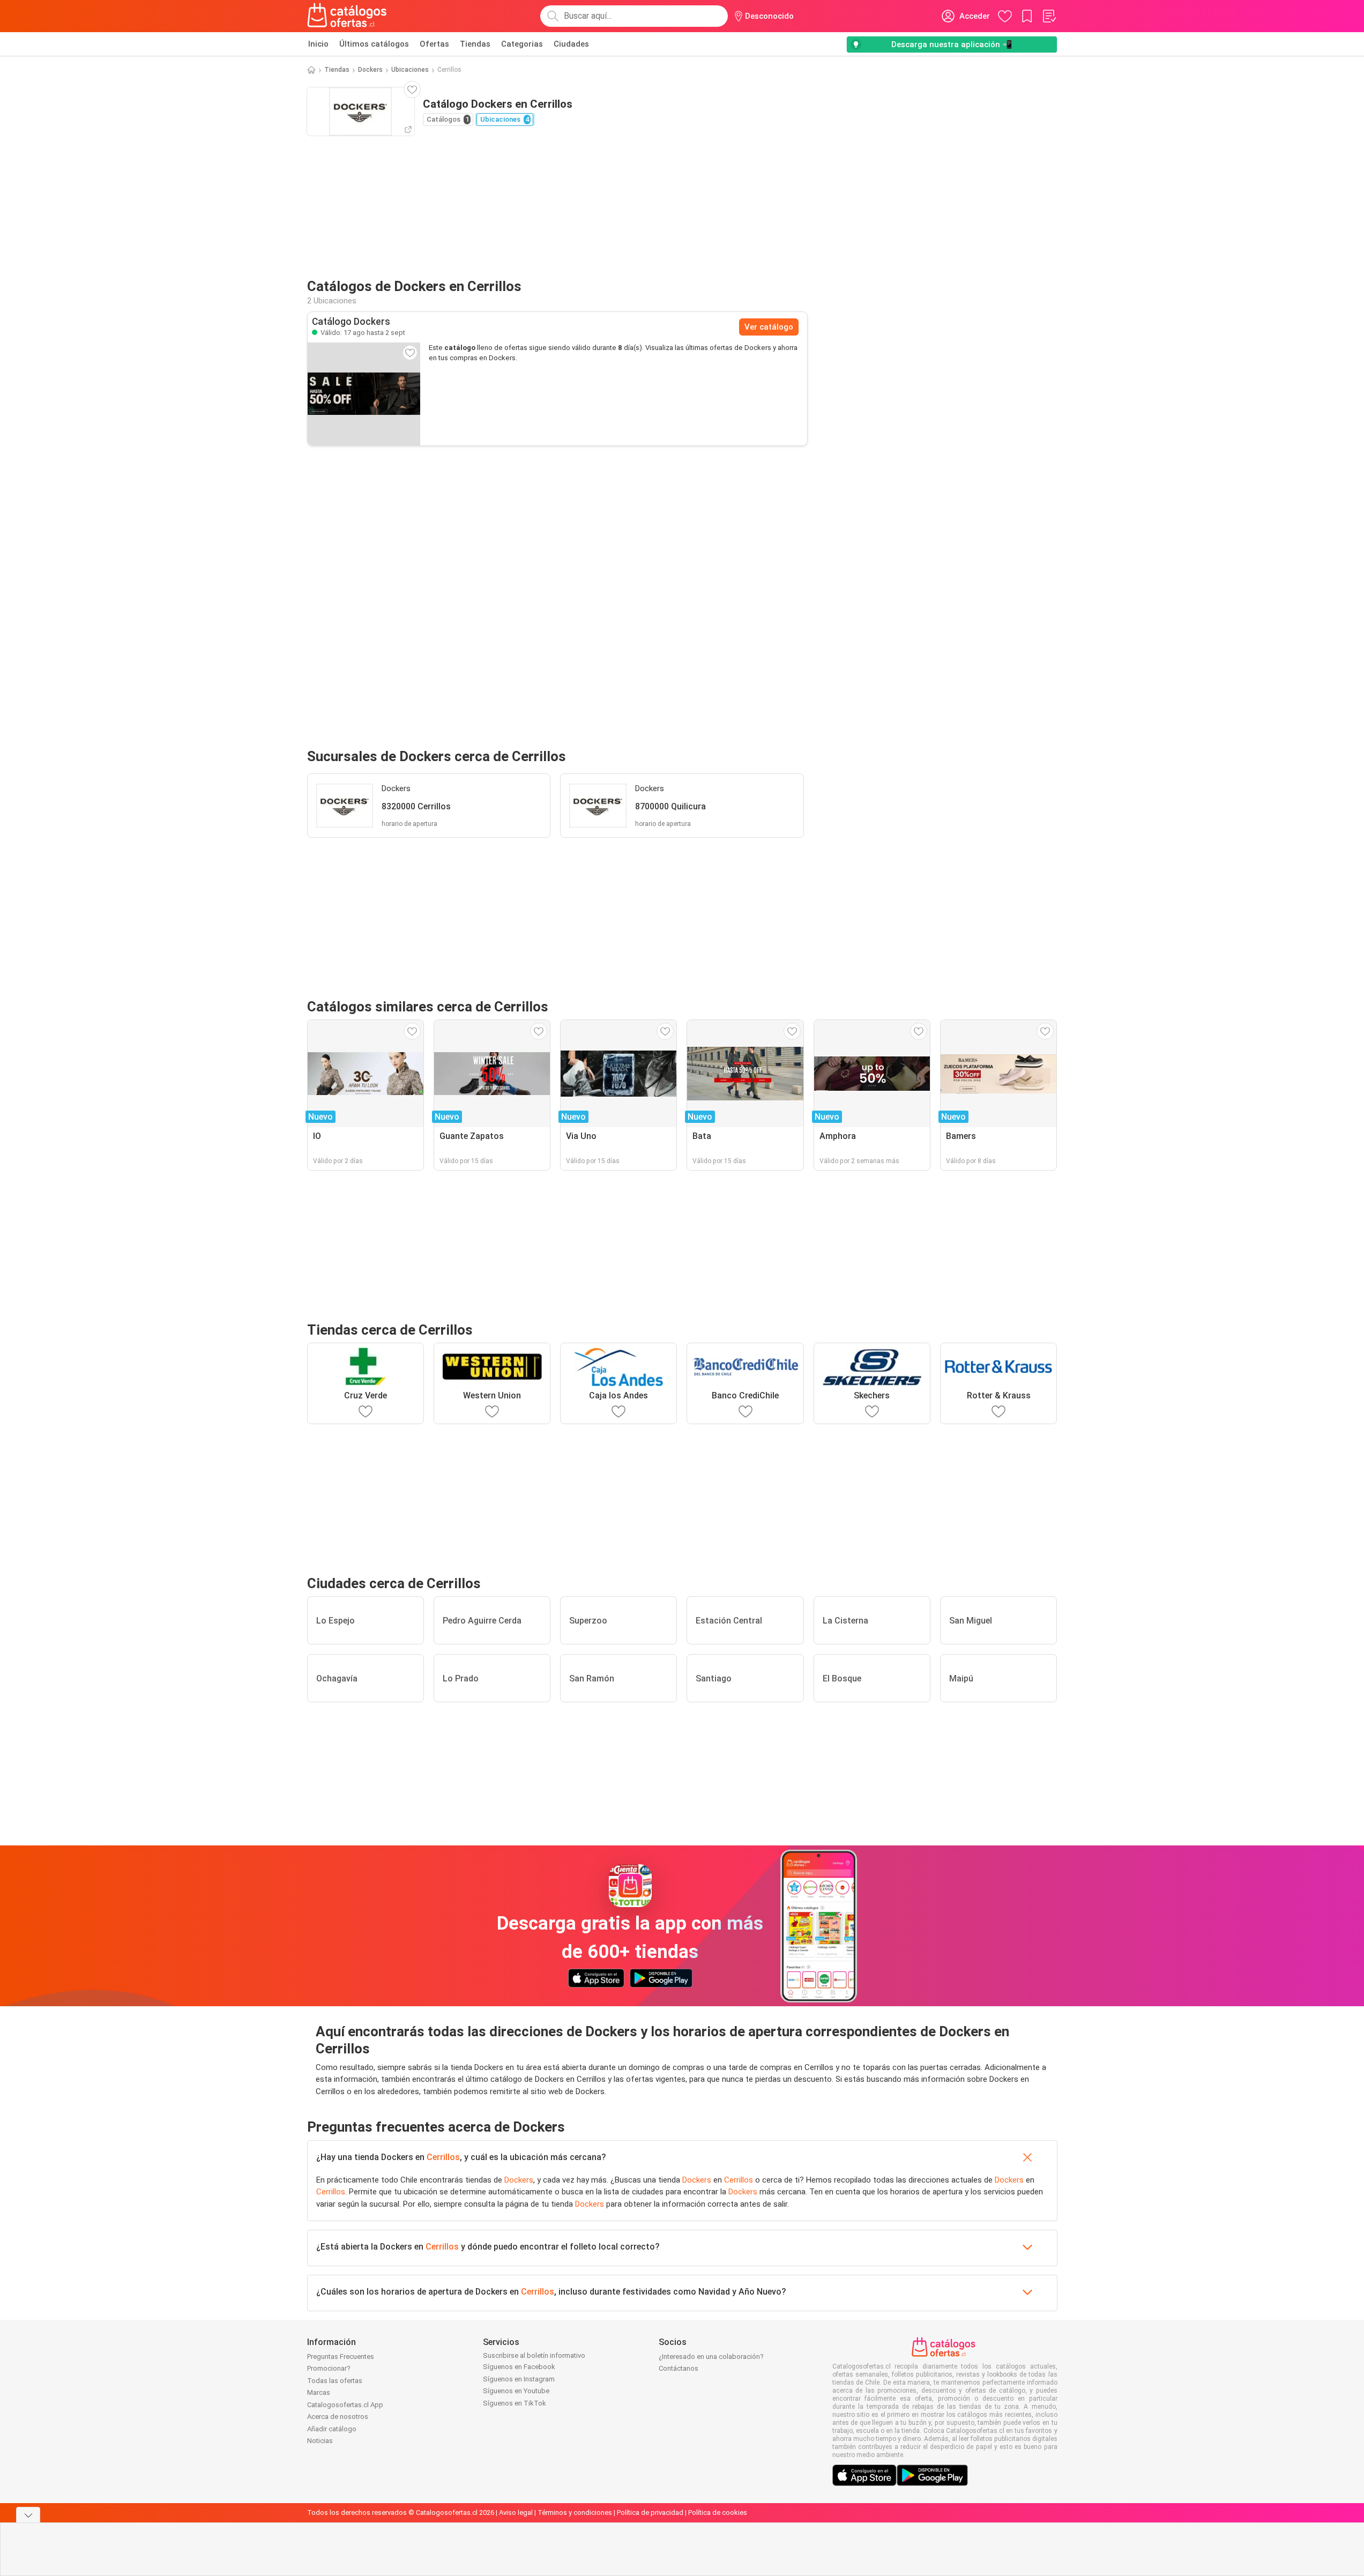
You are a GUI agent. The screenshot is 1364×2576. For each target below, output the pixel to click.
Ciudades (571, 44)
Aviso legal (516, 2512)
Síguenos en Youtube (516, 2391)
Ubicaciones (410, 70)
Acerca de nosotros (338, 2417)
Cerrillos (443, 2157)
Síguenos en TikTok (515, 2403)
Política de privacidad (650, 2512)
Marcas (319, 2392)
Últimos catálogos (374, 44)
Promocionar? (329, 2368)
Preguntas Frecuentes (341, 2357)
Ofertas (434, 44)
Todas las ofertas (335, 2381)
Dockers (370, 70)
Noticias (320, 2441)
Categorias (522, 44)
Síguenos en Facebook (519, 2367)
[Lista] (1049, 16)
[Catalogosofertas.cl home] (349, 16)
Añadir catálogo (332, 2429)
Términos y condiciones (575, 2512)
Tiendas (475, 44)
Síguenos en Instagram (519, 2379)
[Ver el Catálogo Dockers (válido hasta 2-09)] (364, 394)
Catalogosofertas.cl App (345, 2405)
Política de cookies (718, 2512)
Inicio (318, 44)
